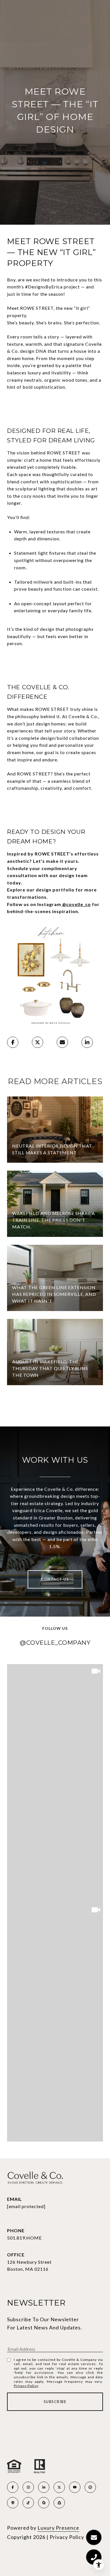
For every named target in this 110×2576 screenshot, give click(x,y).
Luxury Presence (58, 2528)
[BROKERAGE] (90, 2487)
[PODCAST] (13, 2503)
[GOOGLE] (44, 2503)
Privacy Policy (26, 2386)
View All (55, 1407)
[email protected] (26, 2206)
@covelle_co (76, 904)
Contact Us (55, 1579)
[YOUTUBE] (75, 2487)
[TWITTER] (59, 2487)
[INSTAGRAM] (28, 2487)
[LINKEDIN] (44, 2487)
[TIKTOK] (28, 2503)
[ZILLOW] (59, 2503)
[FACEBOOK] (13, 2487)
